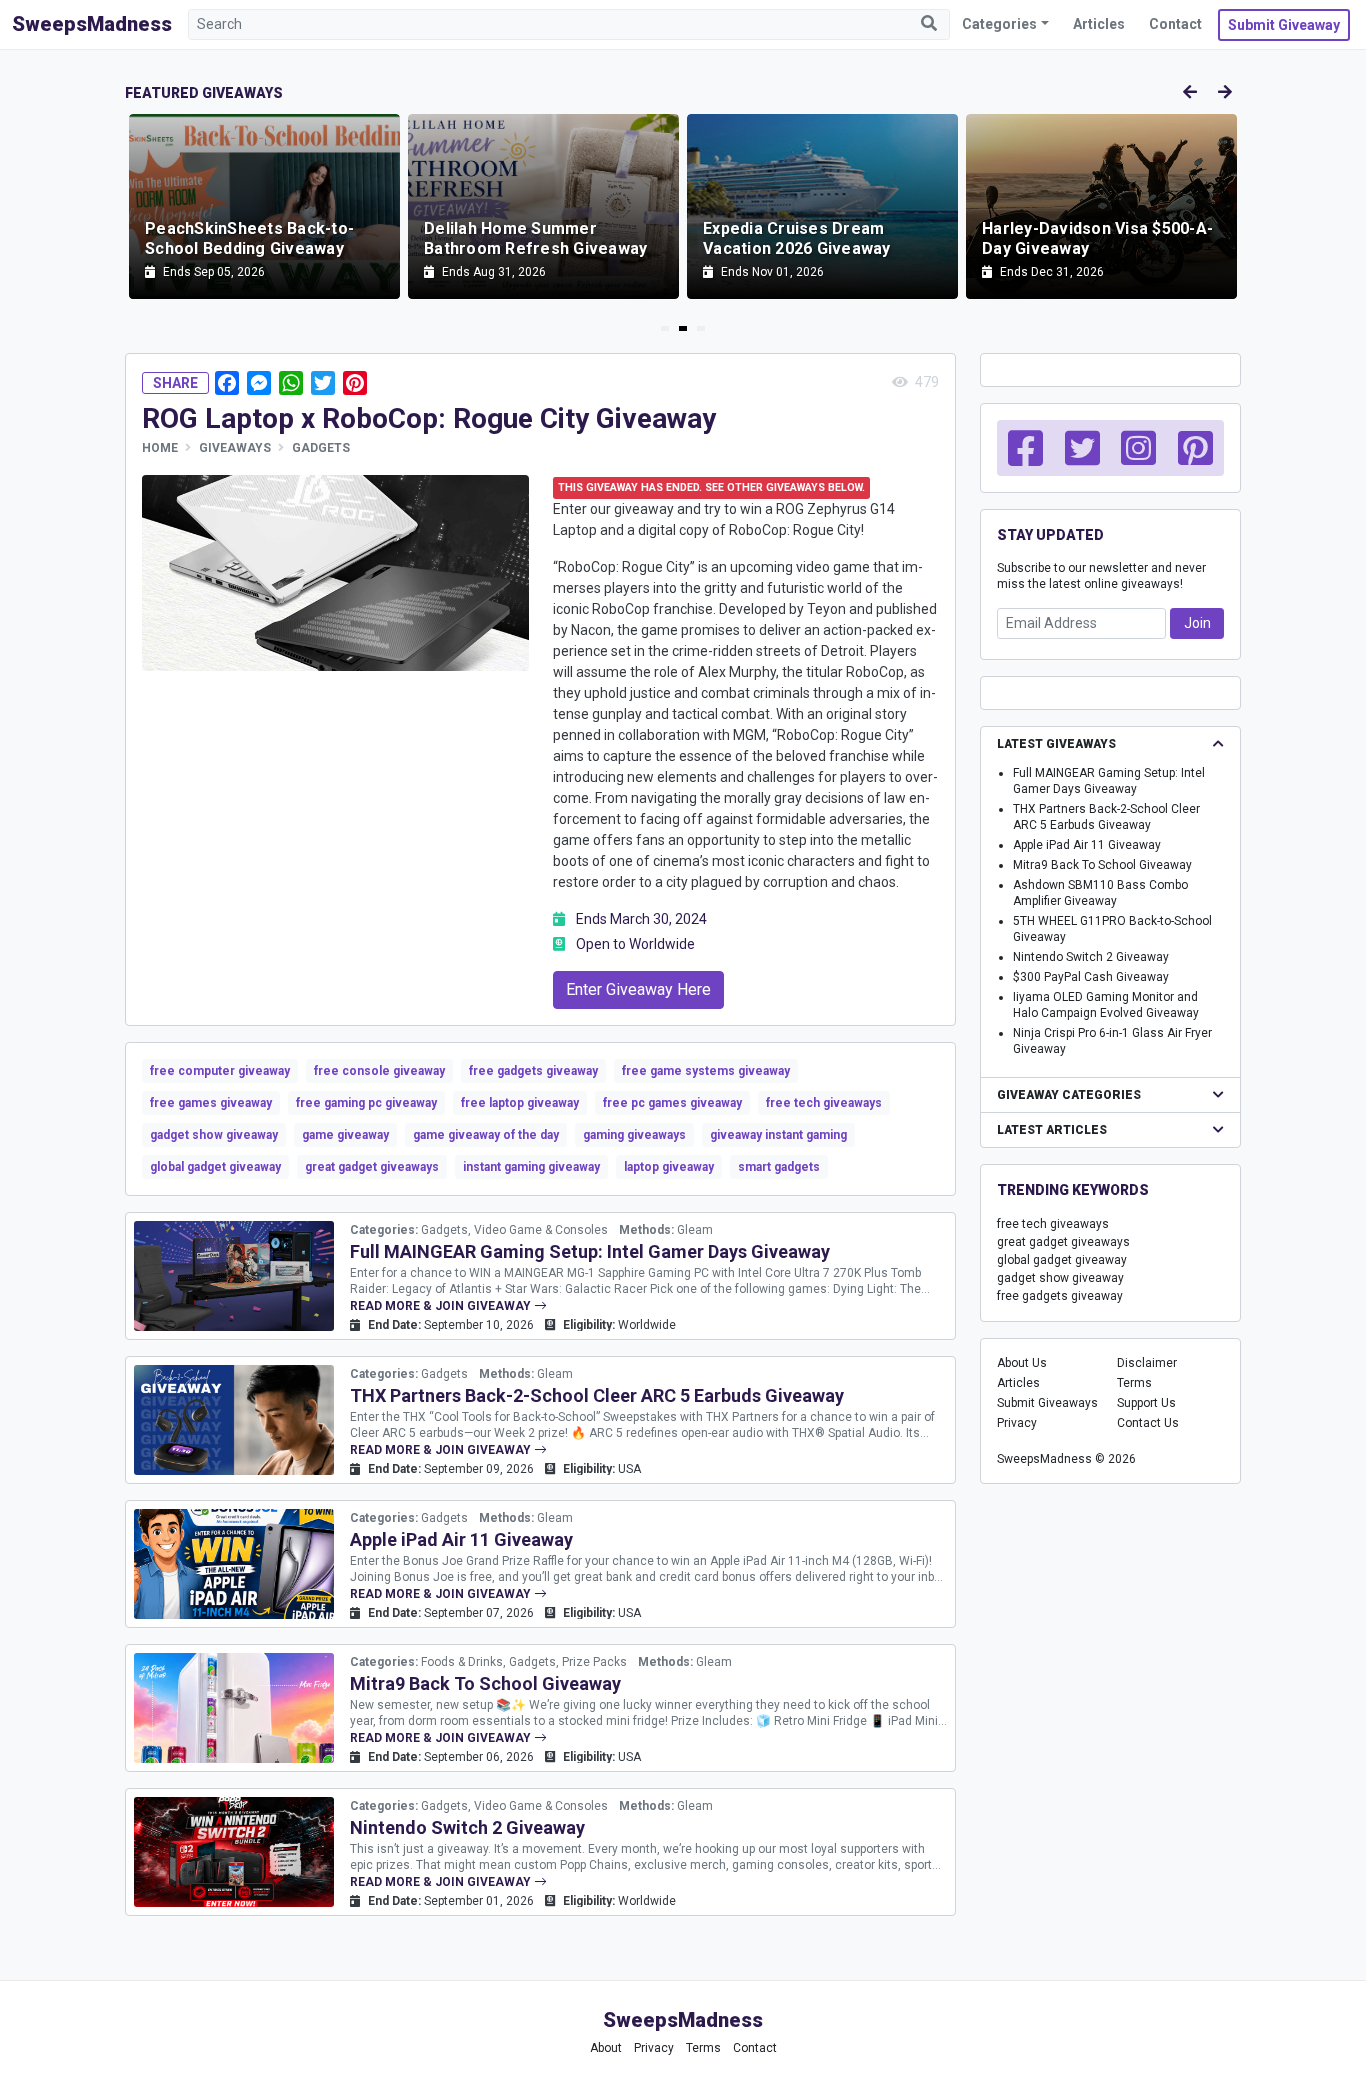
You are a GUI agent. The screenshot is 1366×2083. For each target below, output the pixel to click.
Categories (999, 24)
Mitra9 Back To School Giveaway (485, 1683)
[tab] (665, 328)
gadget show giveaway (214, 1135)
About (606, 2048)
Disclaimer (1147, 1363)
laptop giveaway (669, 1167)
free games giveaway (211, 1103)
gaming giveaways (634, 1135)
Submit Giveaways (1047, 1403)
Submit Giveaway (1284, 25)
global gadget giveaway (215, 1167)
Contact (1175, 24)
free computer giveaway (220, 1071)
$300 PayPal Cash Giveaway (1091, 977)
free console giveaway (379, 1071)
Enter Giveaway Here (638, 989)
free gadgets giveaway (533, 1071)
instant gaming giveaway (531, 1167)
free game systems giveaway (706, 1071)
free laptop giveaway (520, 1103)
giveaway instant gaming (778, 1135)
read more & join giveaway (442, 1306)
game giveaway (345, 1135)
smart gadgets (779, 1167)
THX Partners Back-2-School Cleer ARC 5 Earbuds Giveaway (597, 1395)
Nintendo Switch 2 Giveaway (467, 1827)
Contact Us (1148, 1423)
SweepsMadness (92, 24)
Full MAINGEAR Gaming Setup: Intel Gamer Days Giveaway (590, 1251)
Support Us (1146, 1403)
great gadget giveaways (372, 1167)
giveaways (235, 448)
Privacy (1017, 1423)
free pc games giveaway (672, 1103)
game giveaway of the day (486, 1135)
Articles (1099, 24)
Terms (1134, 1383)
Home (160, 448)
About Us (1022, 1363)
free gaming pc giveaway (366, 1103)
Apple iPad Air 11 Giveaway (461, 1539)
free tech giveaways (824, 1103)
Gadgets (321, 448)
